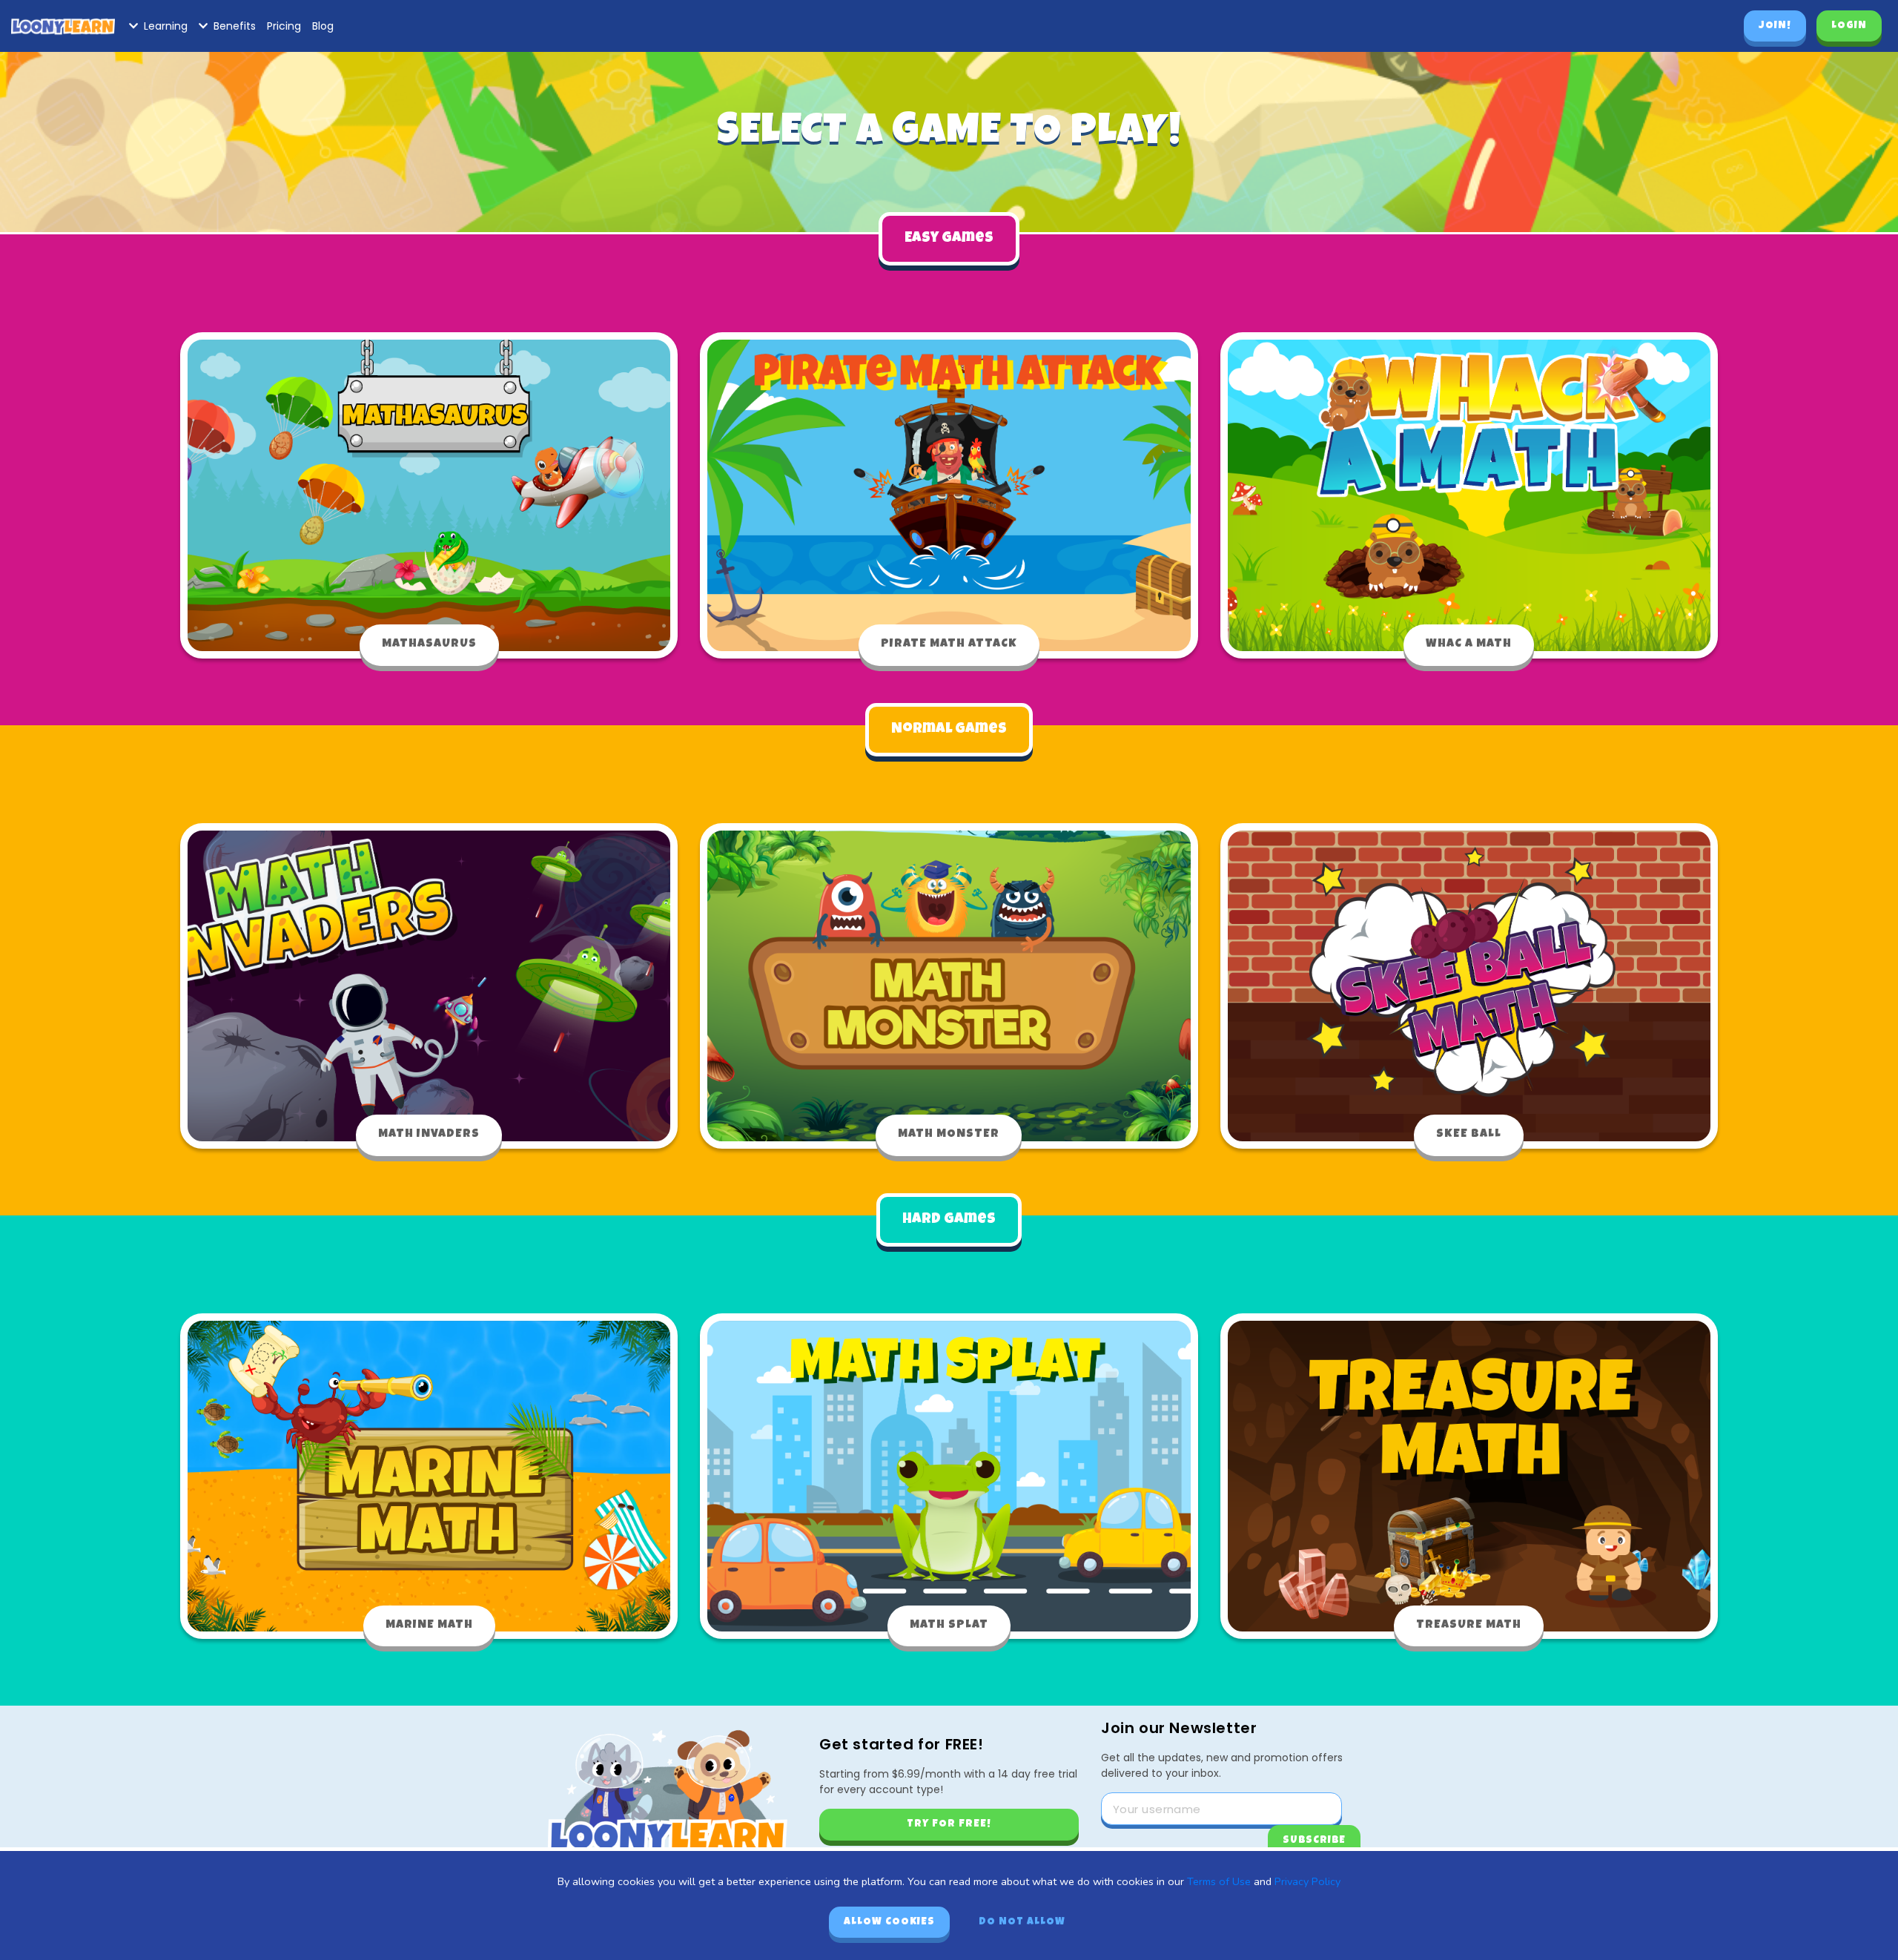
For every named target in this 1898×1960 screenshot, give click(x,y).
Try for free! (949, 1824)
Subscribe (1314, 1841)
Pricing (284, 26)
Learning (166, 26)
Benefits (235, 26)
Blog (323, 26)
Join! (1775, 26)
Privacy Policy (1307, 1881)
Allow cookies (889, 1922)
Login (1849, 26)
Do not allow (1022, 1922)
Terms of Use (1219, 1881)
